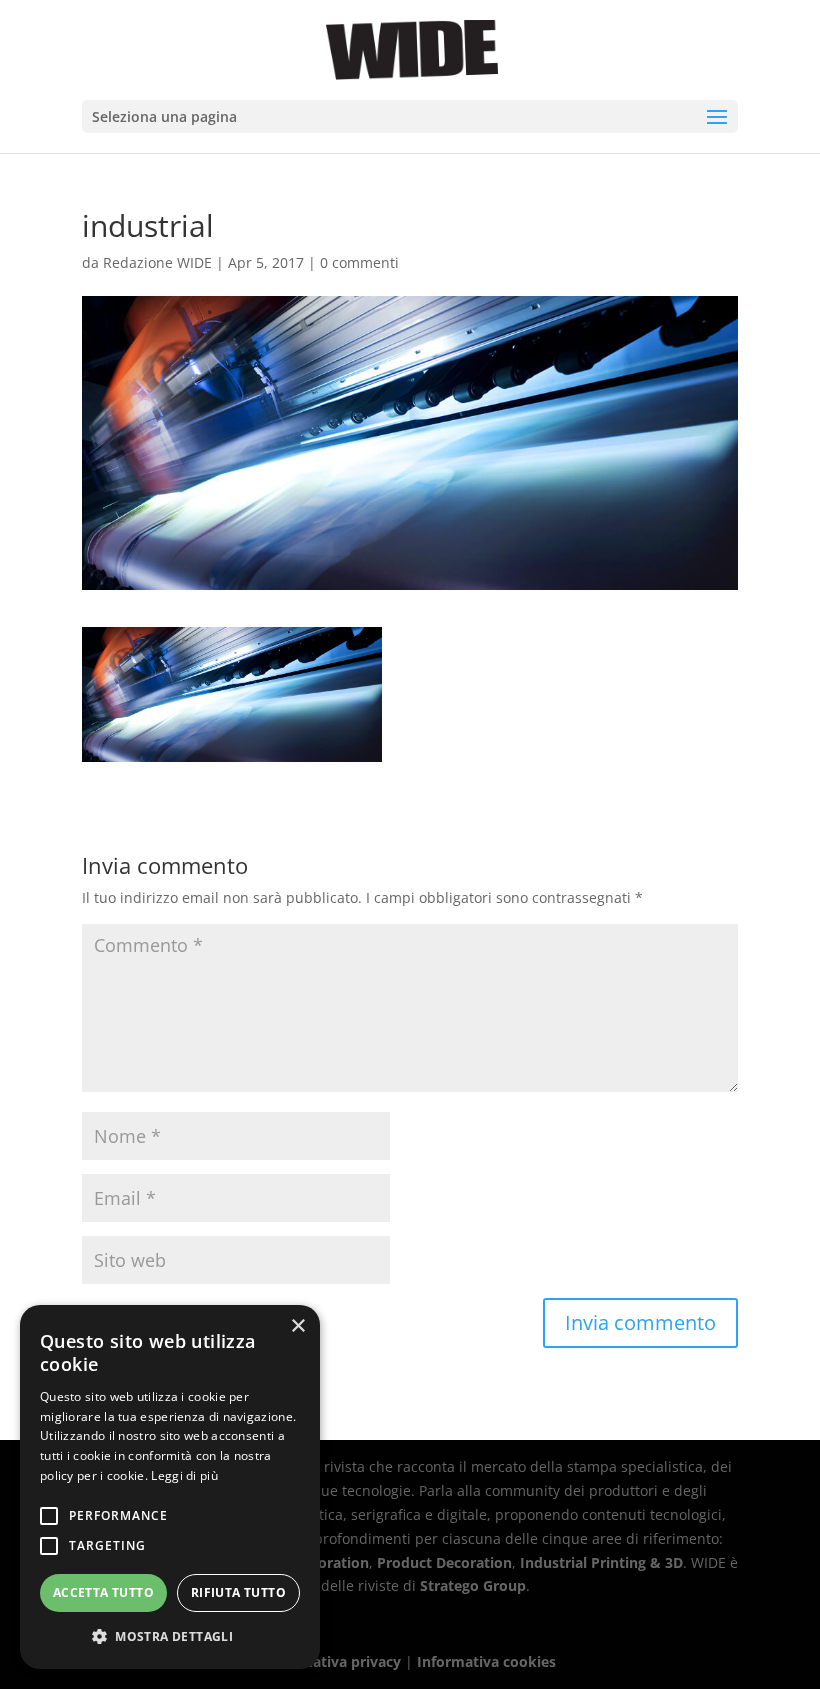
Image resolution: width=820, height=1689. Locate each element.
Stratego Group (473, 1585)
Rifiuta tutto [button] (238, 1592)
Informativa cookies (486, 1661)
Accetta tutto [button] (103, 1592)
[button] (170, 1637)
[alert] (170, 1487)
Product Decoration (444, 1562)
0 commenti (359, 262)
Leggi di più (184, 1475)
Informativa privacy (333, 1661)
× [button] (297, 1326)
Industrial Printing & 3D (601, 1562)
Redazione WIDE (157, 262)
